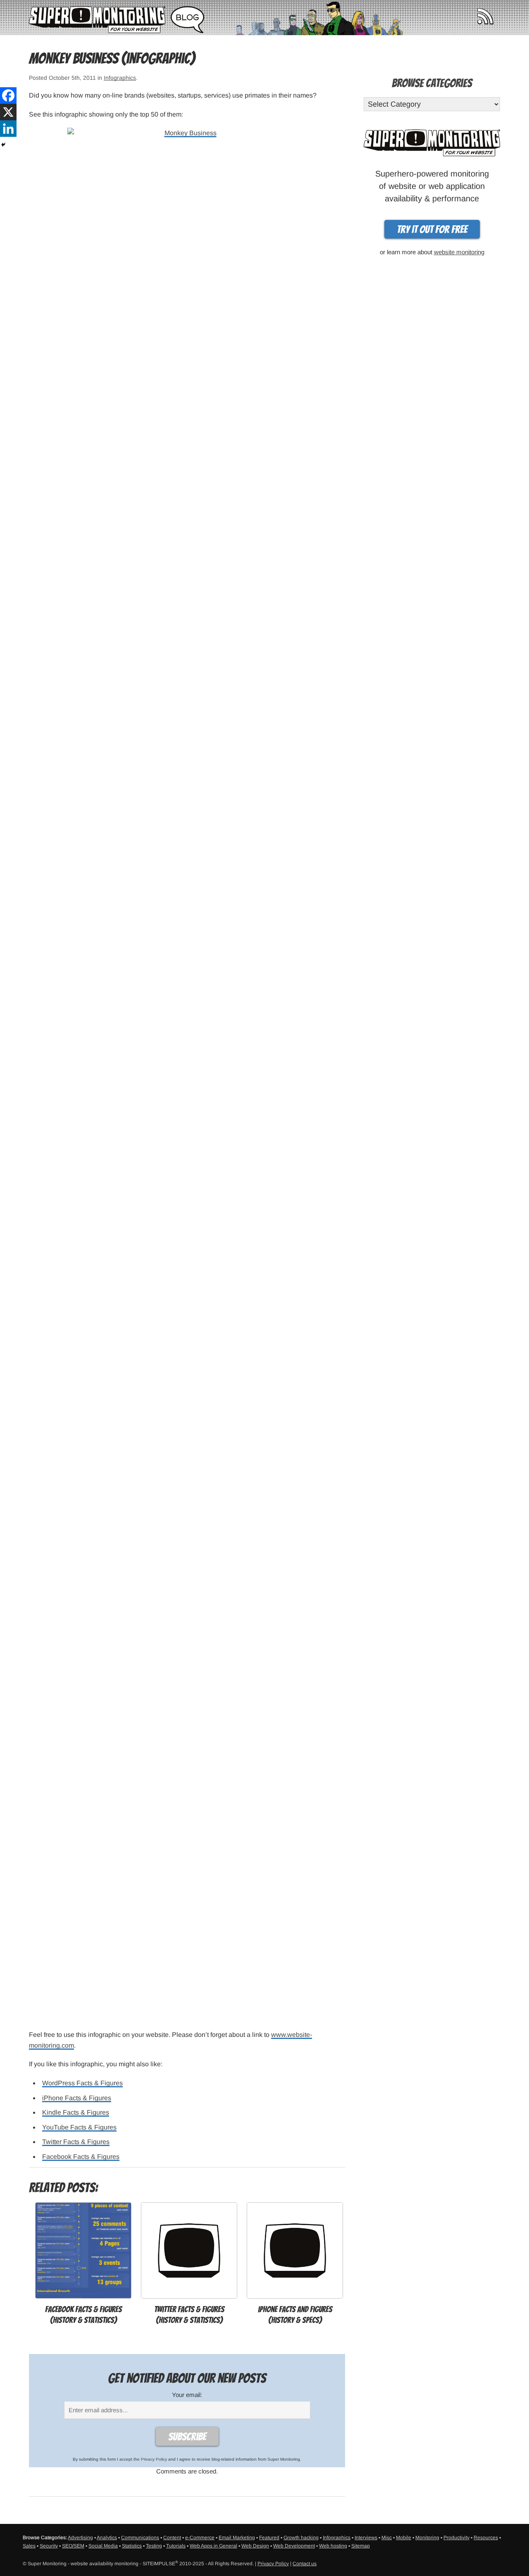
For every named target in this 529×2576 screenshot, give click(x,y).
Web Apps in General (213, 2546)
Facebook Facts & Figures (81, 2157)
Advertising (80, 2538)
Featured (269, 2538)
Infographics (120, 78)
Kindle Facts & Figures (76, 2112)
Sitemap (361, 2546)
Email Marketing (237, 2538)
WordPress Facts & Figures (82, 2083)
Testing (154, 2546)
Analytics (107, 2538)
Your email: (187, 2395)
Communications (140, 2538)
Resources (486, 2538)
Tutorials (176, 2546)
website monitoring (459, 252)
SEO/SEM (73, 2546)
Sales (29, 2546)
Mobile (404, 2538)
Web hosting (333, 2546)
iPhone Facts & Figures (77, 2098)
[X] (8, 112)
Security (49, 2546)
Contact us (305, 2564)
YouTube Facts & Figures (79, 2127)
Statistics (132, 2546)
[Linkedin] (8, 129)
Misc (387, 2538)
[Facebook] (8, 95)
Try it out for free (432, 229)
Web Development (294, 2546)
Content (172, 2538)
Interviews (366, 2538)
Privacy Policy (154, 2459)
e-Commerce (200, 2538)
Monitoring (427, 2538)
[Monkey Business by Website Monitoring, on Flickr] (187, 1074)
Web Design (255, 2546)
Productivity (456, 2538)
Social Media (103, 2546)
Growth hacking (301, 2538)
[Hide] (3, 145)
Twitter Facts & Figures (76, 2142)
